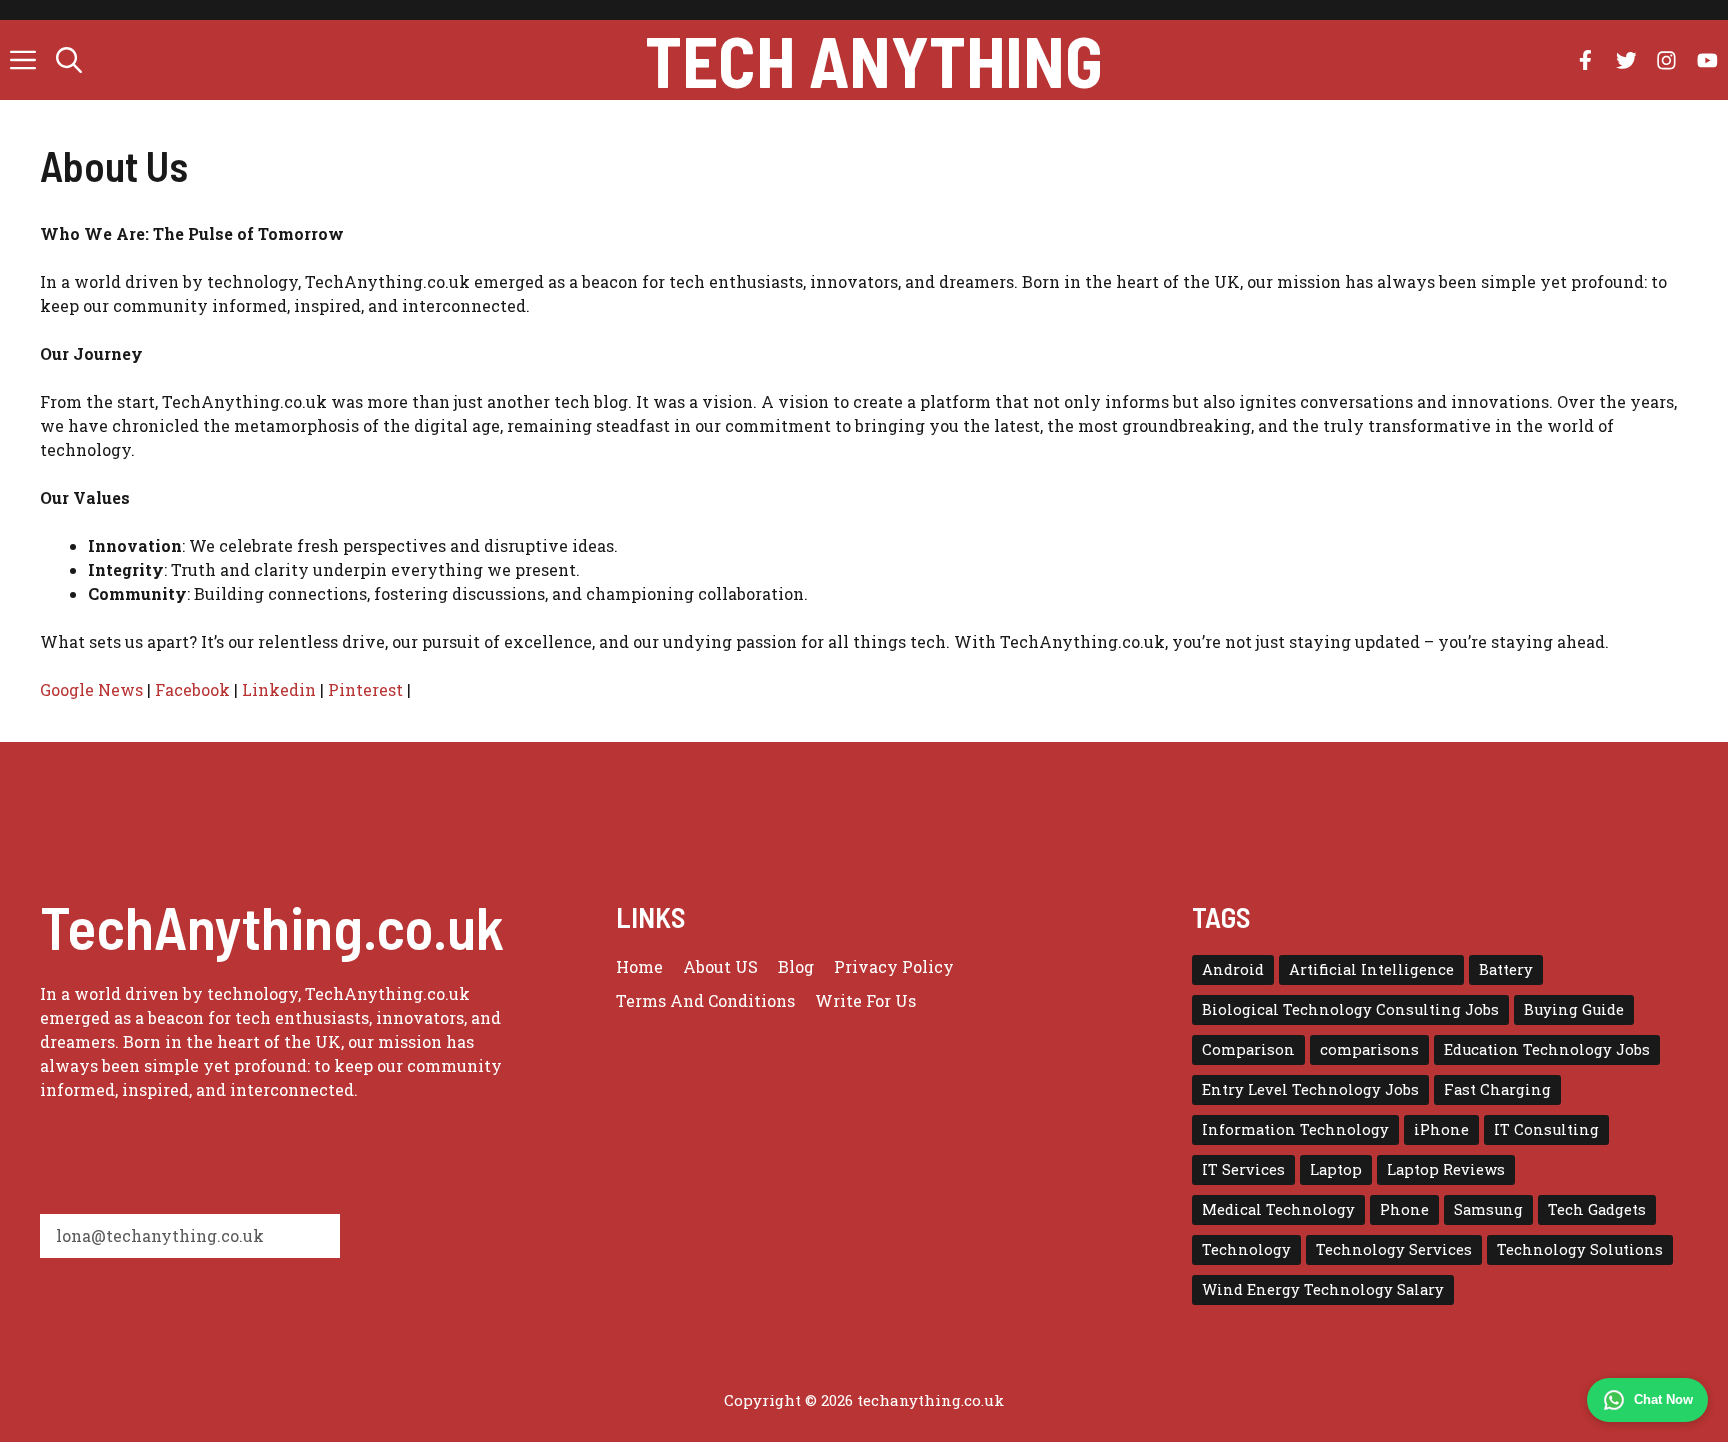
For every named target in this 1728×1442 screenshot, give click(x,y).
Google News (91, 689)
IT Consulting (1546, 1129)
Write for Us (865, 1000)
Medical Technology (1278, 1209)
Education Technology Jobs (1547, 1049)
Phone (1404, 1209)
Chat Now (1663, 1399)
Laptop (1336, 1169)
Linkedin (279, 689)
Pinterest (365, 689)
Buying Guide (1574, 1009)
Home (639, 966)
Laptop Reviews (1446, 1169)
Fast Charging (1497, 1089)
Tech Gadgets (1597, 1209)
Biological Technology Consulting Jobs (1350, 1009)
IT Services (1243, 1169)
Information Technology (1295, 1129)
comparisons (1369, 1049)
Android (1233, 969)
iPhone (1441, 1129)
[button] (69, 60)
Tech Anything (874, 60)
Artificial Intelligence (1371, 969)
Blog (796, 966)
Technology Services (1394, 1249)
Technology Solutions (1580, 1249)
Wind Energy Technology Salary (1323, 1289)
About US (720, 966)
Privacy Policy (894, 966)
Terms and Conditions (705, 1000)
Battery (1506, 969)
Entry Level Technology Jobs (1310, 1089)
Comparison (1248, 1049)
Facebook (192, 689)
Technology (1246, 1249)
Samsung (1488, 1209)
